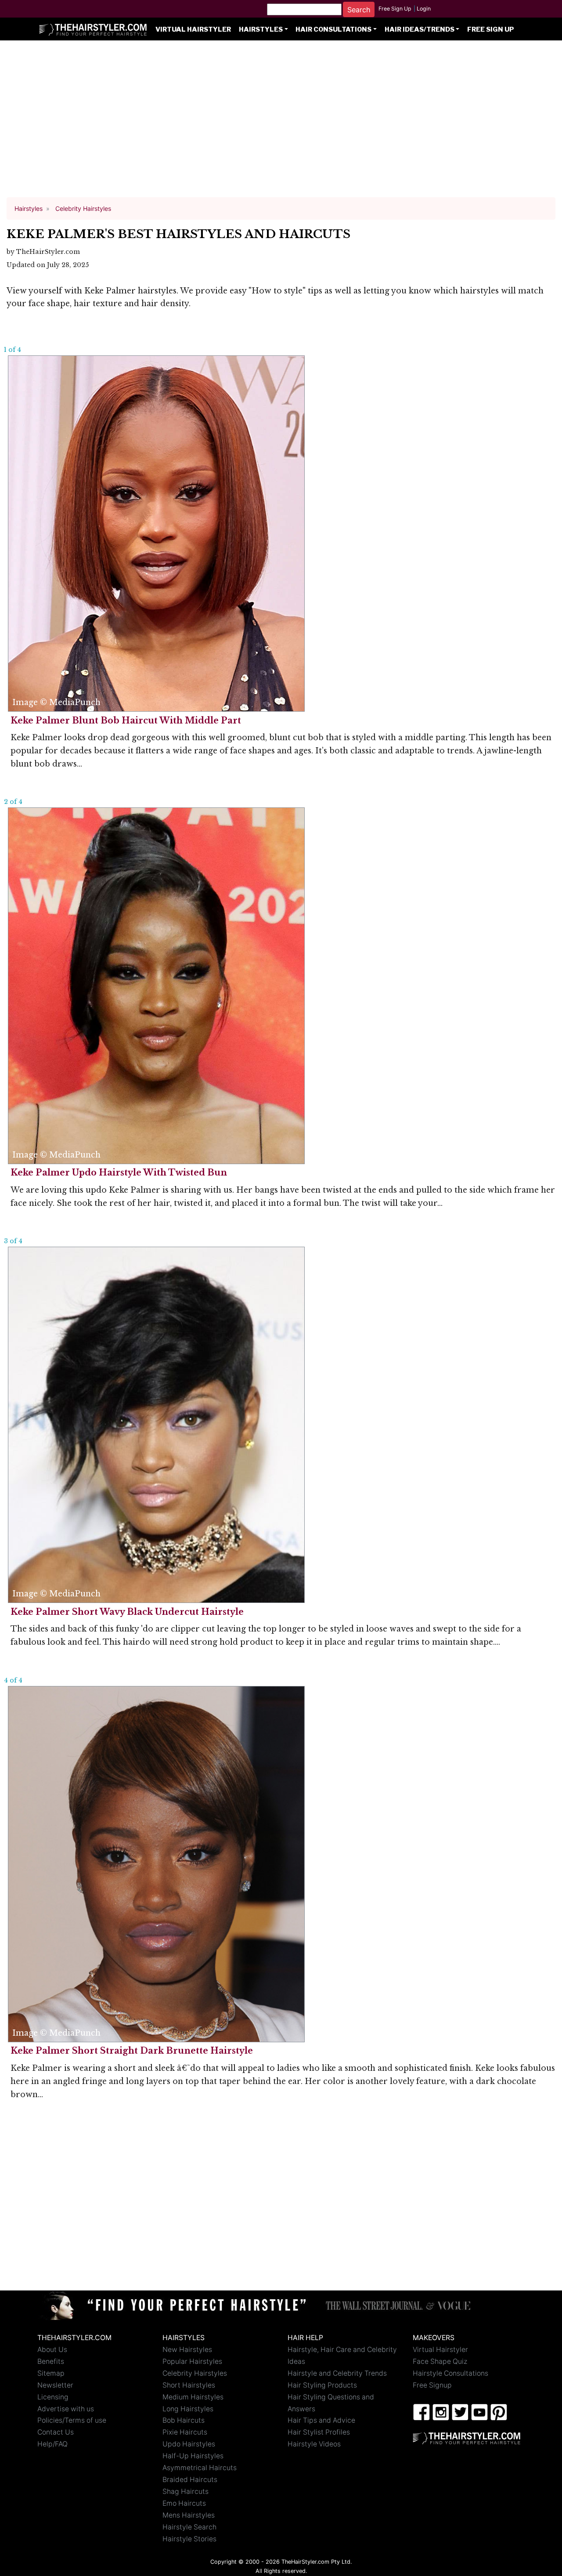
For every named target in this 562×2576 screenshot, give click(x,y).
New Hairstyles (187, 2350)
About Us (52, 2350)
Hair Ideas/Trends (420, 29)
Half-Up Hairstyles (193, 2456)
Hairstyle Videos (314, 2444)
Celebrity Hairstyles (195, 2373)
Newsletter (55, 2385)
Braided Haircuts (190, 2480)
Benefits (51, 2361)
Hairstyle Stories (189, 2539)
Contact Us (56, 2432)
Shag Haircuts (186, 2491)
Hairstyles (261, 29)
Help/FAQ (52, 2444)
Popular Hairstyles (192, 2361)
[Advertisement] (281, 123)
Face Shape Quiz (440, 2361)
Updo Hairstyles (189, 2444)
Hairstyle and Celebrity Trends (337, 2373)
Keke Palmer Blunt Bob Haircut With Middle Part (126, 720)
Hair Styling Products (322, 2385)
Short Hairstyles (189, 2385)
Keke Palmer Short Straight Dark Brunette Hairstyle (132, 2051)
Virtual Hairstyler (193, 29)
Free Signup (432, 2385)
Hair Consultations (333, 29)
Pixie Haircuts (185, 2432)
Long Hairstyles (188, 2409)
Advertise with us (66, 2409)
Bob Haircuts (184, 2420)
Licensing (53, 2397)
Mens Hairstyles (189, 2515)
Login (424, 9)
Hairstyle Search (189, 2527)
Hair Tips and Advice (321, 2420)
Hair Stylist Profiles (319, 2432)
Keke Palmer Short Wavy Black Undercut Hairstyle (127, 1612)
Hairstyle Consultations (450, 2373)
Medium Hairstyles (193, 2397)
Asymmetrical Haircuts (200, 2468)
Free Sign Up (395, 9)
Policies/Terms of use (72, 2420)
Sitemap (51, 2373)
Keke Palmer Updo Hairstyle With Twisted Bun (119, 1172)
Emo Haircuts (184, 2503)
